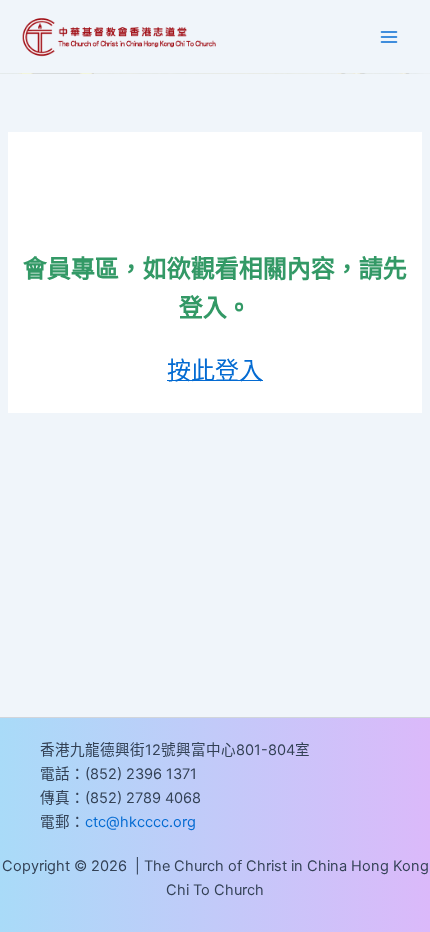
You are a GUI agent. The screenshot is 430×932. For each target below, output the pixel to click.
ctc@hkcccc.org (140, 822)
